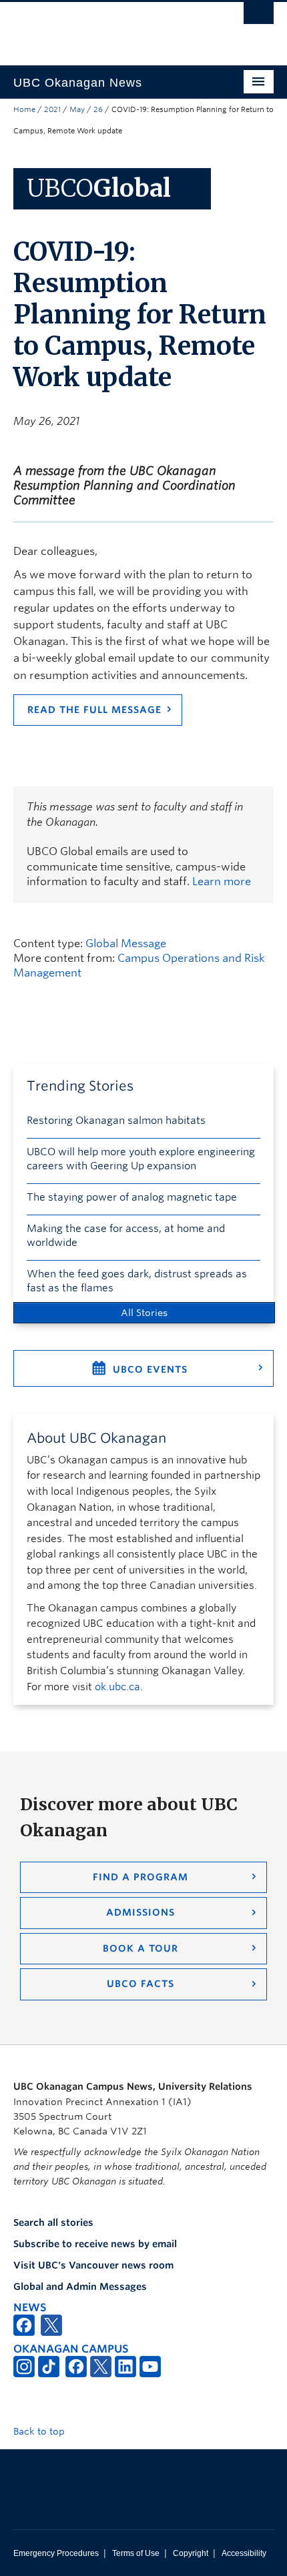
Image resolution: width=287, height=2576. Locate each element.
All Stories (144, 1313)
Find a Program (140, 1877)
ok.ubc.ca (117, 1687)
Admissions (140, 1912)
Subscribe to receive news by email (95, 2244)
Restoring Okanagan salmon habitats (116, 1121)
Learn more (222, 881)
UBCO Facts (140, 1984)
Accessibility (244, 2553)
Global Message (126, 943)
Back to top (40, 2431)
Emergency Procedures (56, 2553)
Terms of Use (136, 2553)
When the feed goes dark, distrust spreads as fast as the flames (137, 1281)
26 (98, 109)
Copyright (191, 2553)
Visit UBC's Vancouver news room (93, 2265)
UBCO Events (150, 1369)
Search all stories (53, 2222)
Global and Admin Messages (80, 2287)
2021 (52, 109)
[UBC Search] (259, 17)
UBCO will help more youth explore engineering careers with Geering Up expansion (141, 1159)
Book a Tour (140, 1948)
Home (24, 109)
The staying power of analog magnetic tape (132, 1197)
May (77, 109)
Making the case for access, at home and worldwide (126, 1236)
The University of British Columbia (104, 27)
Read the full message (94, 710)
